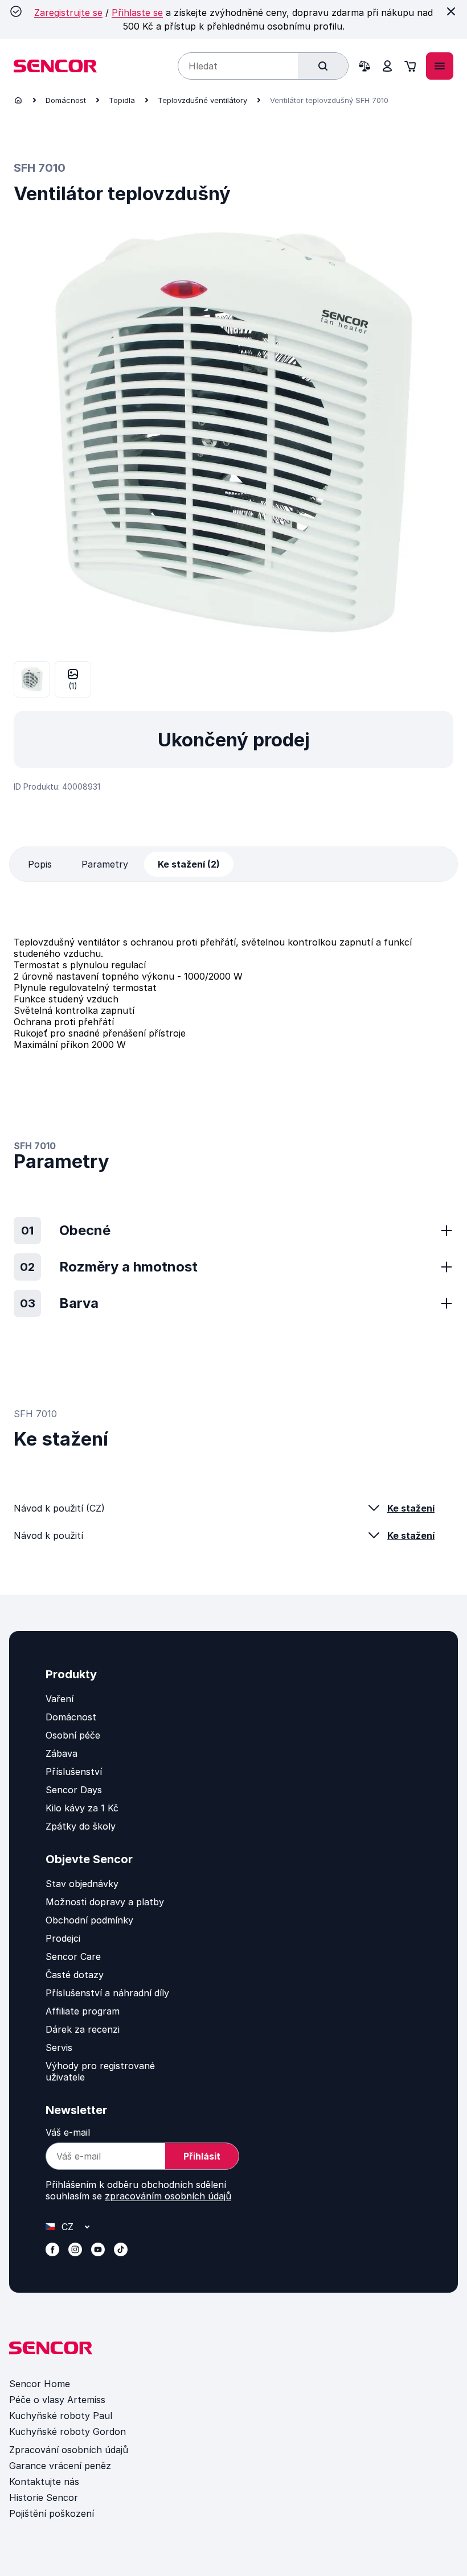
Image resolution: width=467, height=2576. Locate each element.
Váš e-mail (68, 2132)
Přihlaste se (137, 13)
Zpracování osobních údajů (69, 2450)
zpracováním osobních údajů (168, 2196)
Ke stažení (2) (189, 864)
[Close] (451, 11)
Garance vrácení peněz (60, 2466)
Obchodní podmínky (89, 1920)
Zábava (62, 1753)
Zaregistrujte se (68, 13)
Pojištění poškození (52, 2513)
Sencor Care (73, 1956)
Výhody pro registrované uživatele (100, 2071)
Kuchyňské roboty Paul (61, 2416)
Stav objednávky (82, 1884)
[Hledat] (323, 66)
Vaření (60, 1699)
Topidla (122, 100)
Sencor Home (40, 2384)
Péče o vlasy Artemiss (57, 2400)
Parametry (105, 864)
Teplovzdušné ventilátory (202, 100)
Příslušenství (74, 1772)
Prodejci (63, 1938)
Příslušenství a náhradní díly (107, 1993)
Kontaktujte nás (44, 2482)
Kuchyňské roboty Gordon (67, 2431)
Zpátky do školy (81, 1826)
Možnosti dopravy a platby (105, 1902)
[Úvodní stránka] (18, 100)
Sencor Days (74, 1790)
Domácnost (66, 100)
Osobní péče (73, 1735)
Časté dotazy (75, 1975)
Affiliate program (83, 2011)
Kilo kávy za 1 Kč (82, 1808)
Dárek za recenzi (83, 2029)
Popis (40, 864)
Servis (59, 2047)
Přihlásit (202, 2156)
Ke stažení (411, 1508)
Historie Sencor (44, 2497)
